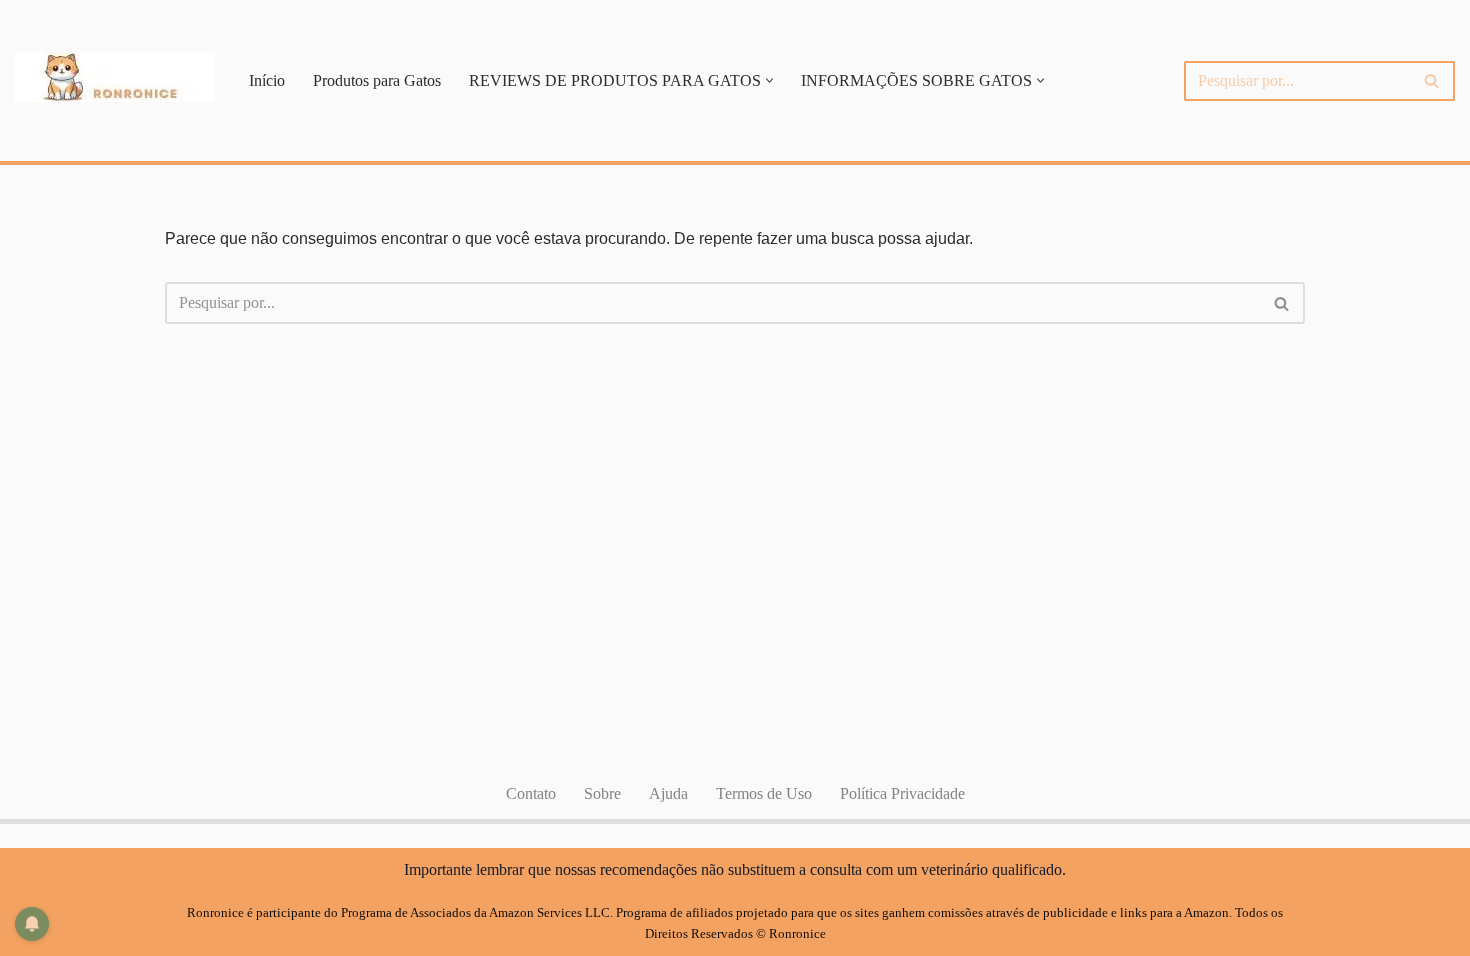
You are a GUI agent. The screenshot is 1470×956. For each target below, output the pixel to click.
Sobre (602, 793)
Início (267, 80)
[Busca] (1432, 81)
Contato (531, 793)
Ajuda (668, 793)
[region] (1210, 157)
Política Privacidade (902, 793)
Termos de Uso (764, 793)
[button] (769, 80)
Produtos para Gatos (377, 80)
